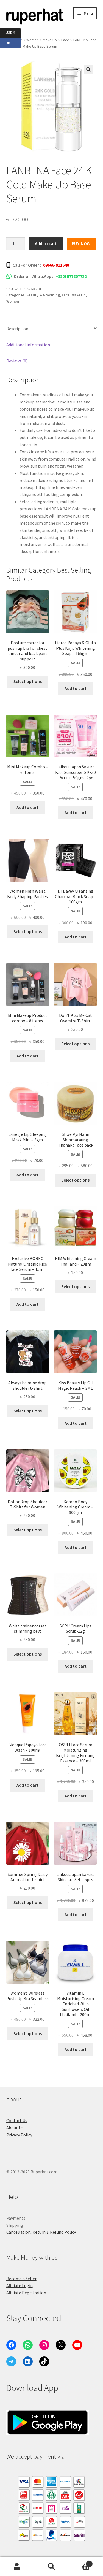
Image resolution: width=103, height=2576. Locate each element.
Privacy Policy (19, 2135)
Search (51, 2567)
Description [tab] (17, 329)
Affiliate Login (20, 2285)
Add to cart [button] (76, 688)
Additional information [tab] (28, 345)
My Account (17, 2567)
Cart (79, 2562)
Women (13, 301)
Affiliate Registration (26, 2293)
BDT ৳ (13, 43)
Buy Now (81, 243)
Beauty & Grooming (43, 295)
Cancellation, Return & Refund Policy (41, 2232)
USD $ (13, 32)
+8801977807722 (71, 276)
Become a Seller (21, 2279)
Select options (28, 681)
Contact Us (17, 2120)
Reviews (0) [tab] (17, 361)
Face (65, 40)
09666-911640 (56, 265)
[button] (88, 69)
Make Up (79, 295)
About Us (15, 2128)
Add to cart (46, 243)
